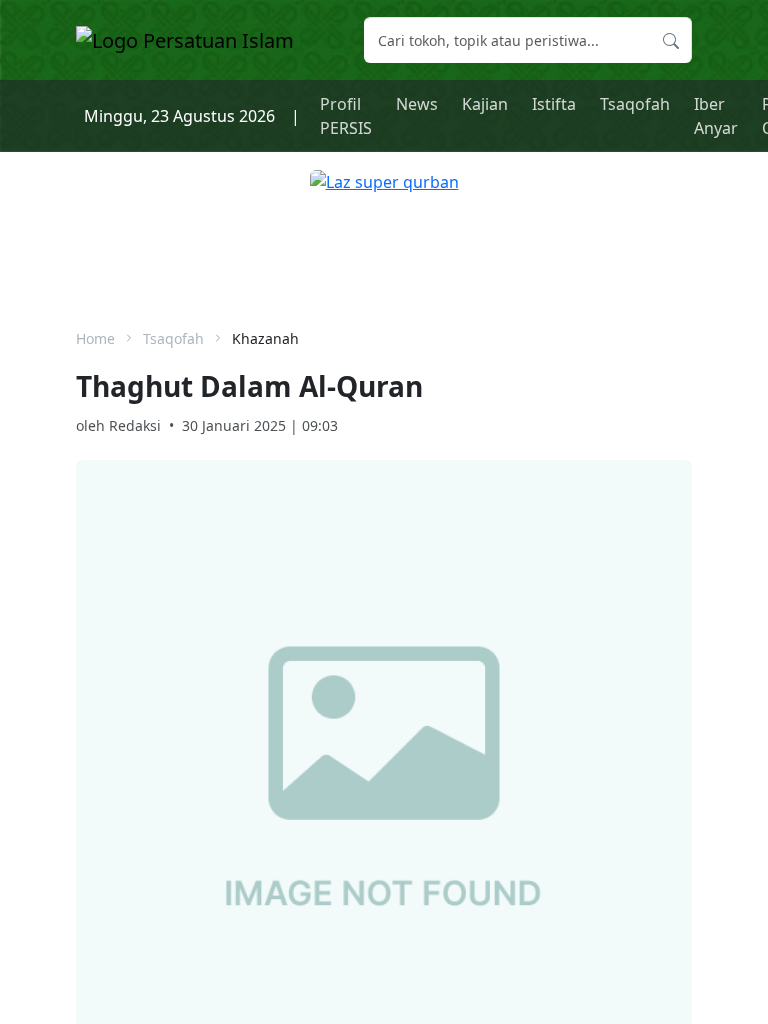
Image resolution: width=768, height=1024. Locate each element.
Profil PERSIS (346, 116)
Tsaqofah (635, 104)
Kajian (485, 104)
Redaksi (135, 425)
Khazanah (265, 338)
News (417, 104)
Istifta (554, 104)
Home (95, 338)
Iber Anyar (716, 116)
